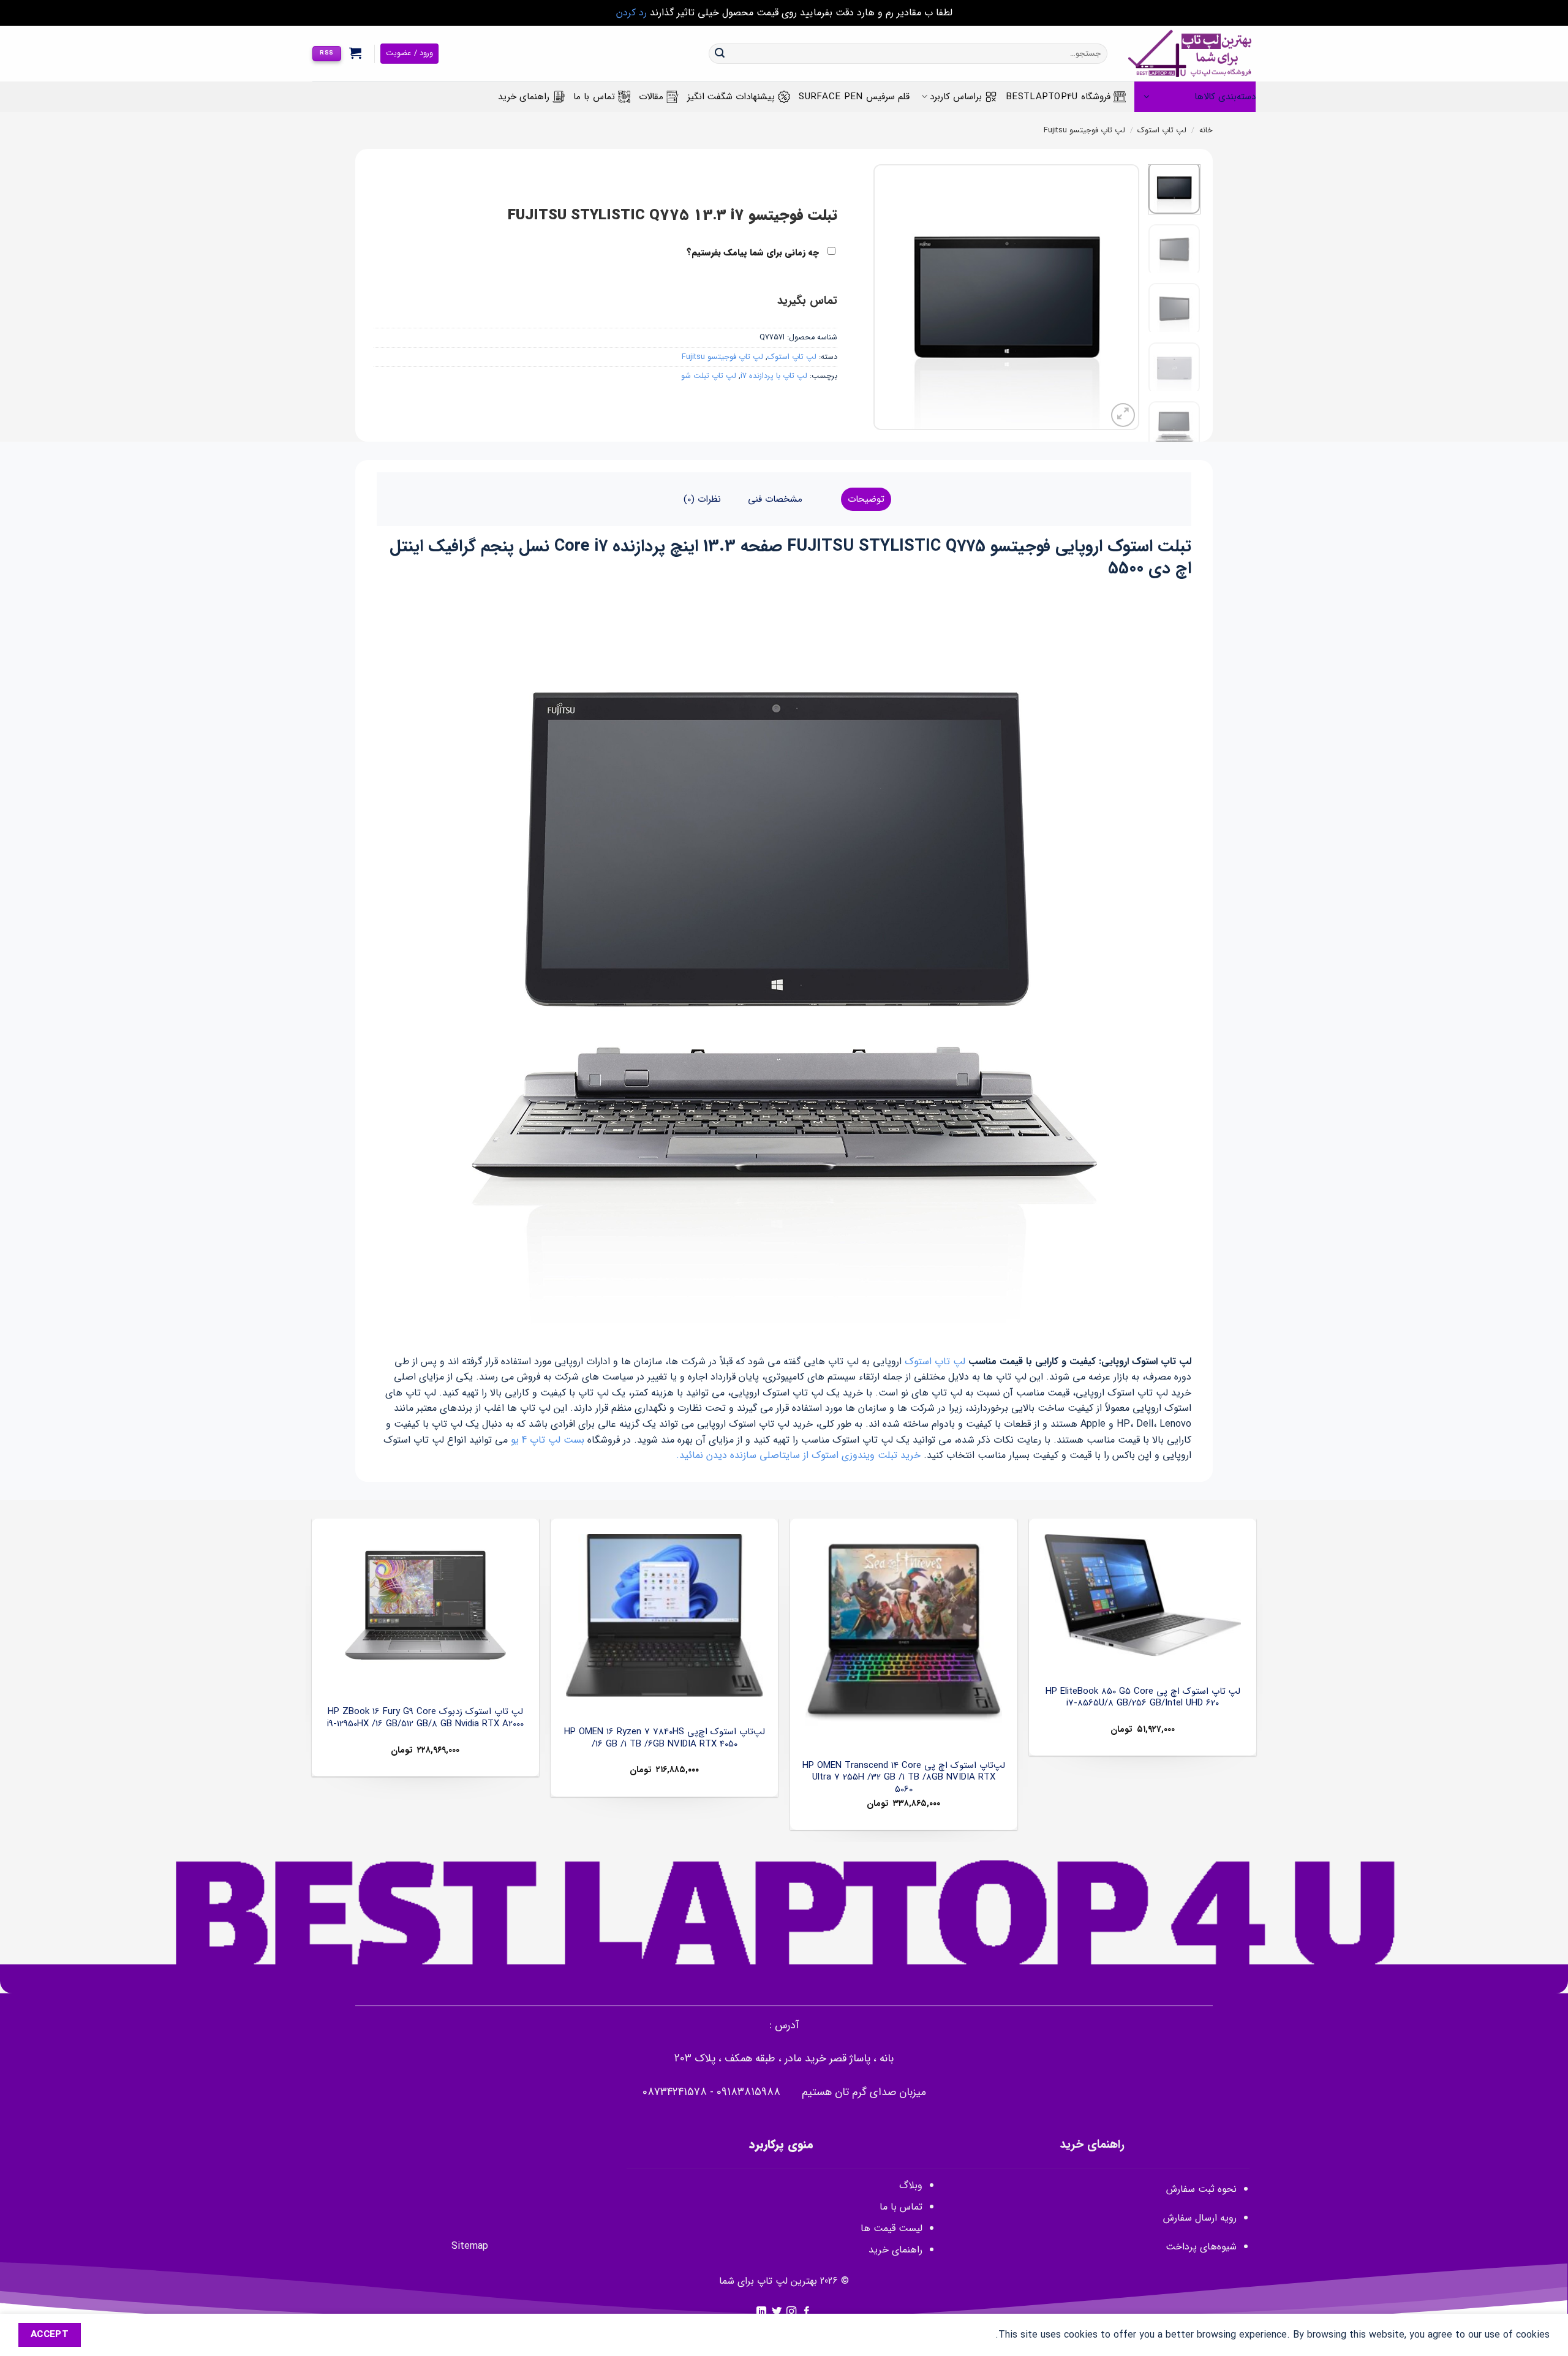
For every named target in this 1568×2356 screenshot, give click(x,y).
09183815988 (748, 2092)
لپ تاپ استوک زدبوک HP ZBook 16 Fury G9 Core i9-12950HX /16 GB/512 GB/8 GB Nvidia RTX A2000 (425, 1718)
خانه (1206, 130)
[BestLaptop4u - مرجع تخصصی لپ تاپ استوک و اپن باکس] (1191, 54)
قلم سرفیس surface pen (854, 97)
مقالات (651, 97)
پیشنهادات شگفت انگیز (731, 97)
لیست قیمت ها (891, 2228)
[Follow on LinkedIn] (761, 2312)
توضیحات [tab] (866, 499)
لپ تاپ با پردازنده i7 (774, 376)
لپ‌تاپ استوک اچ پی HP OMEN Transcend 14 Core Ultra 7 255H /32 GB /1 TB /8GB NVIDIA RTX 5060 (904, 1778)
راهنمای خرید (524, 97)
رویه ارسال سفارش (1200, 2218)
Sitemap (470, 2246)
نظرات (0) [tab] (702, 499)
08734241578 (675, 2092)
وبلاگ (911, 2185)
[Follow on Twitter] (777, 2312)
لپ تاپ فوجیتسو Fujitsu (1084, 130)
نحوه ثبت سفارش (1201, 2189)
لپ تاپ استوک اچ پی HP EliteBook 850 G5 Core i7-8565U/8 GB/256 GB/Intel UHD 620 (1143, 1698)
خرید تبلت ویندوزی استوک (866, 1455)
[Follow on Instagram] (791, 2312)
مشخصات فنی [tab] (775, 499)
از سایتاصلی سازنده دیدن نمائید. (742, 1455)
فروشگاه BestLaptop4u (1058, 97)
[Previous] (1118, 297)
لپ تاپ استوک (1162, 130)
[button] (356, 53)
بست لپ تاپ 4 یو (548, 1440)
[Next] (886, 297)
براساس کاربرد (956, 97)
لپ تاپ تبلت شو (709, 376)
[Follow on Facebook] (807, 2312)
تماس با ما (594, 97)
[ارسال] (720, 54)
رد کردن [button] (631, 13)
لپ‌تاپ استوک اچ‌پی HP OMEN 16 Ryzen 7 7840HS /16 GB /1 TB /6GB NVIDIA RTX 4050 (665, 1738)
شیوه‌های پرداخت (1201, 2247)
